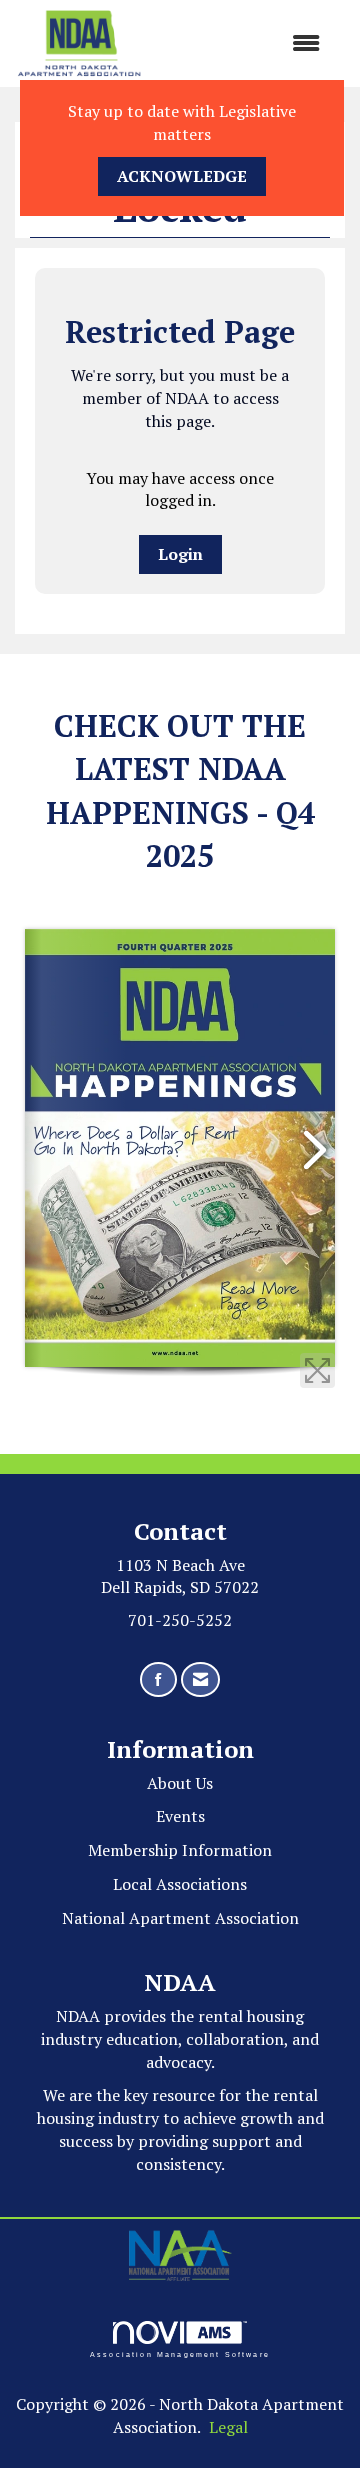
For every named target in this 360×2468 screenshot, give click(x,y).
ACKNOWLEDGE (182, 176)
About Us (180, 1783)
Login (180, 554)
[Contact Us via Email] (200, 1679)
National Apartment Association (180, 1918)
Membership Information (180, 1850)
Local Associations (180, 1884)
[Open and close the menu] (241, 43)
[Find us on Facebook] (158, 1679)
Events (180, 1816)
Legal (228, 2427)
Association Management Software (180, 2354)
